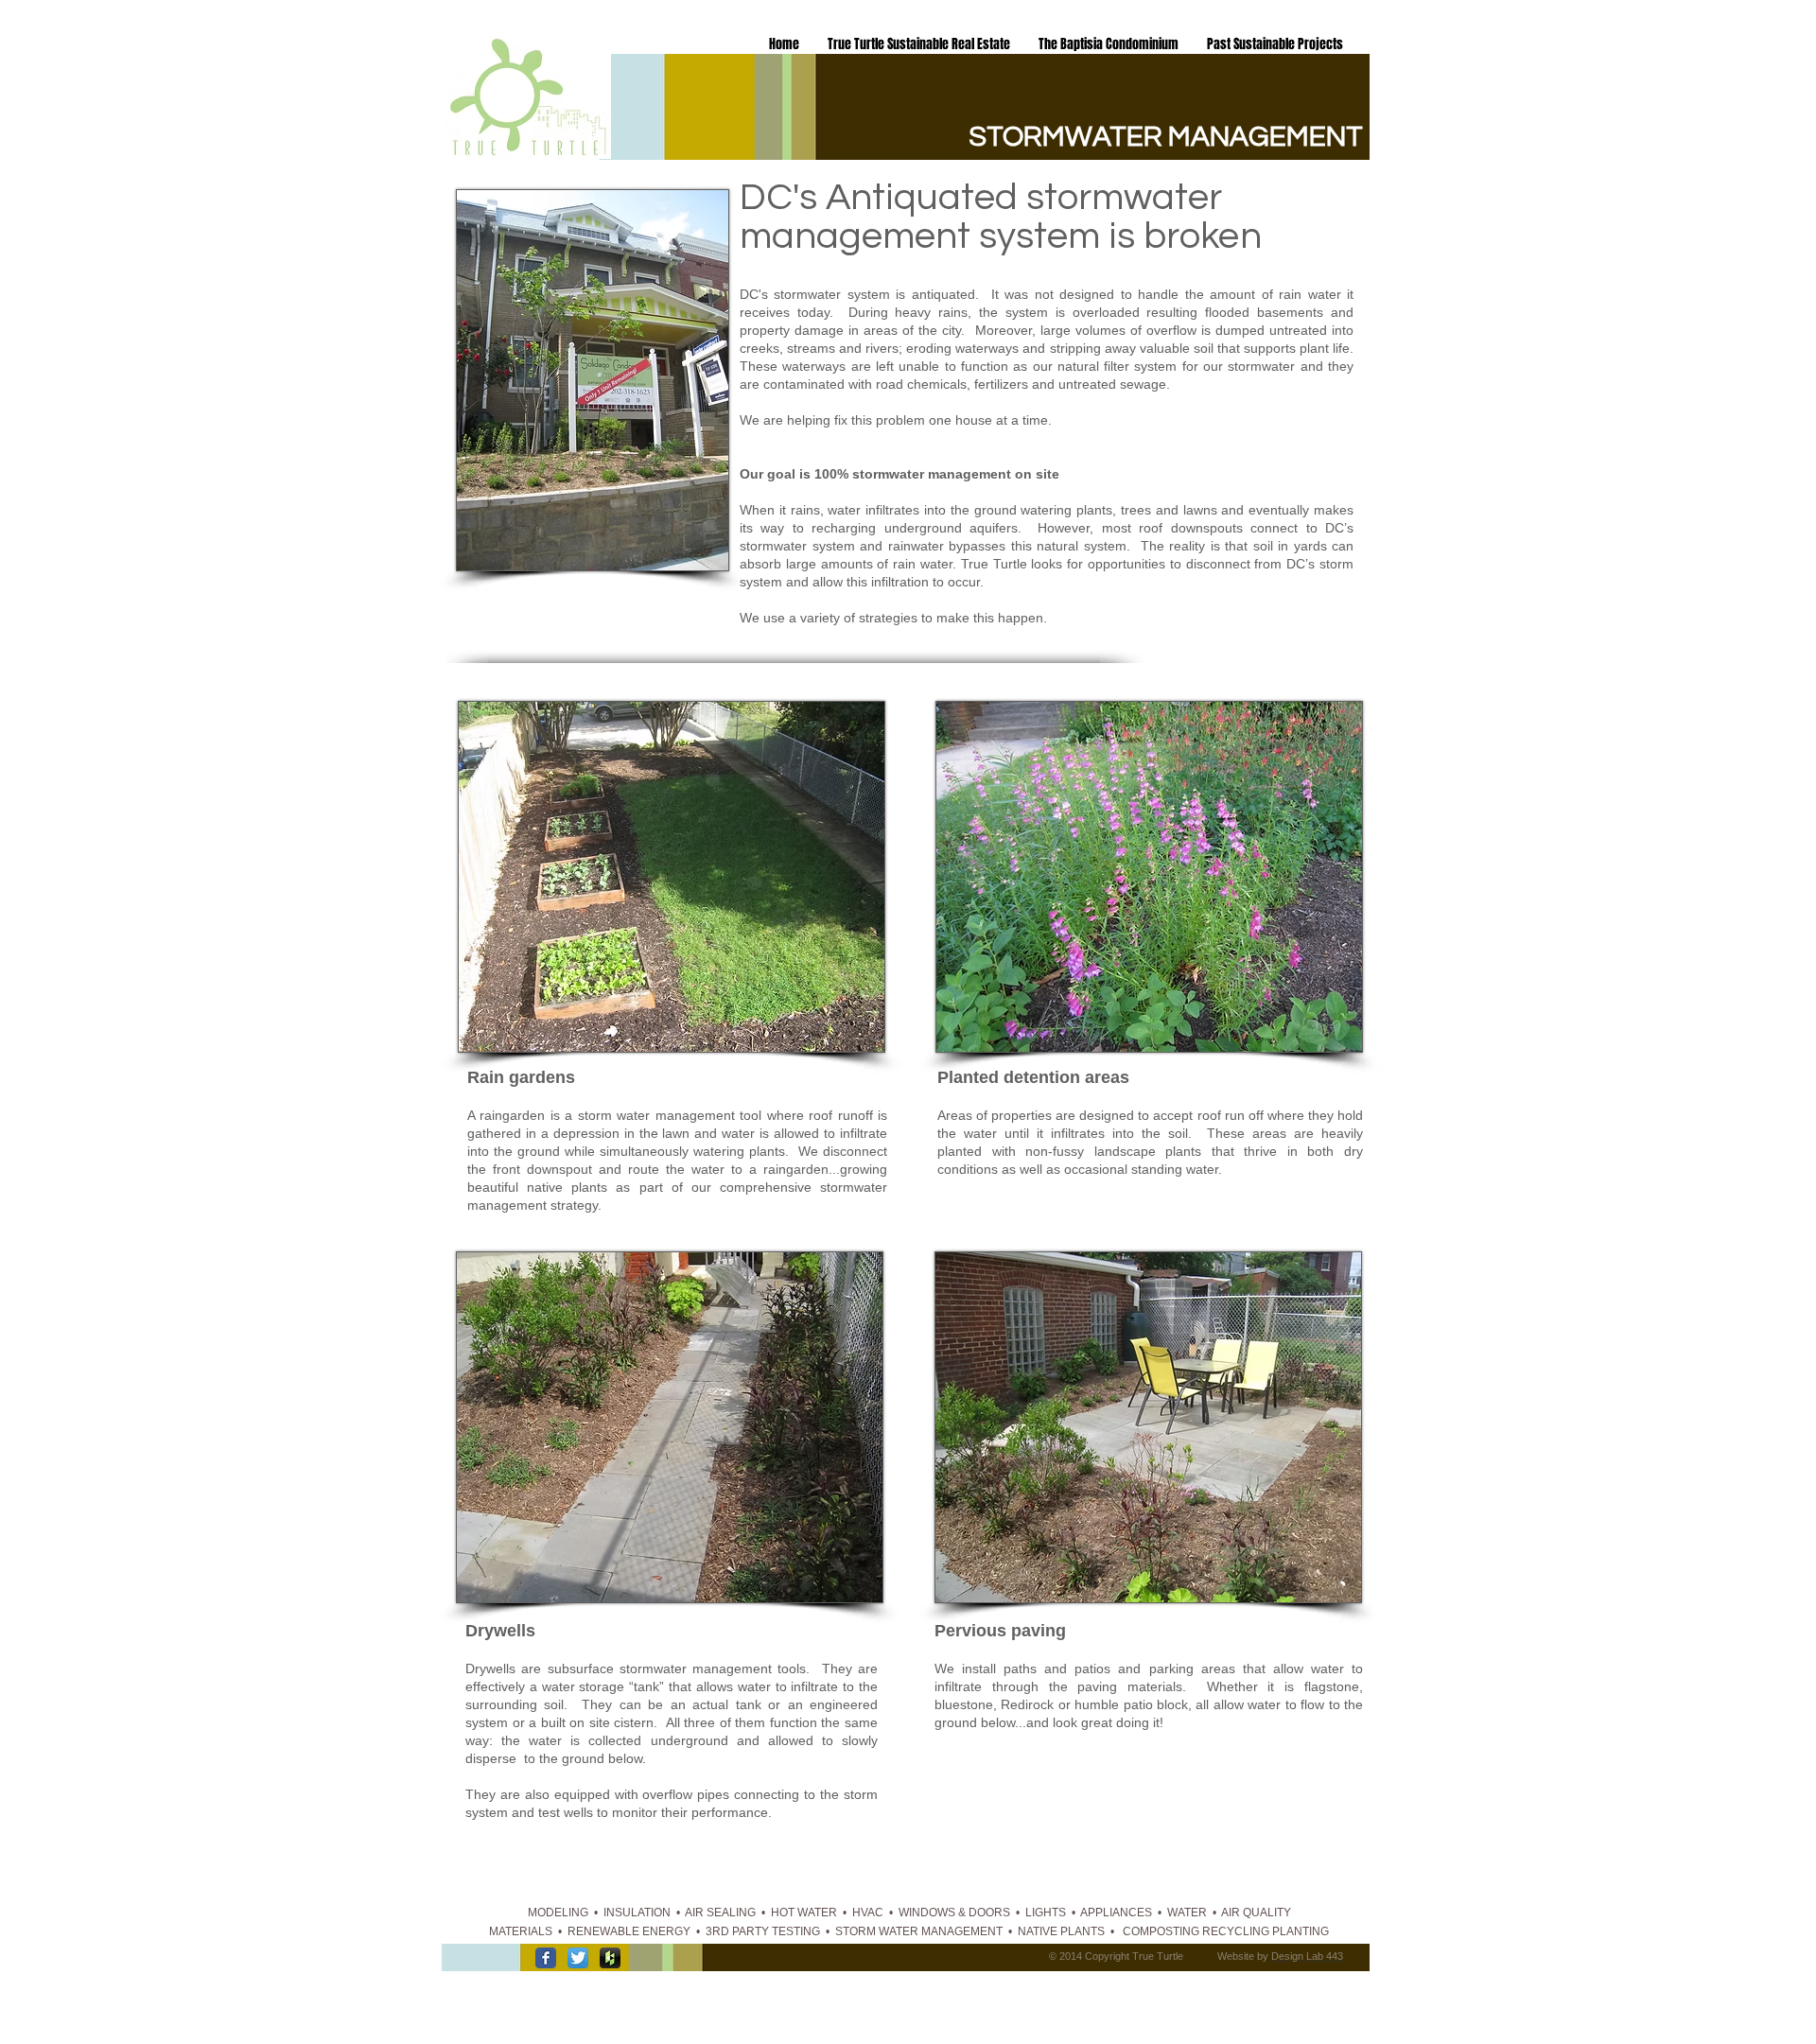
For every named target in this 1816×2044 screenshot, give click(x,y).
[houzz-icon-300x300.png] (610, 1958)
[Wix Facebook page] (546, 1958)
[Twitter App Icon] (578, 1958)
